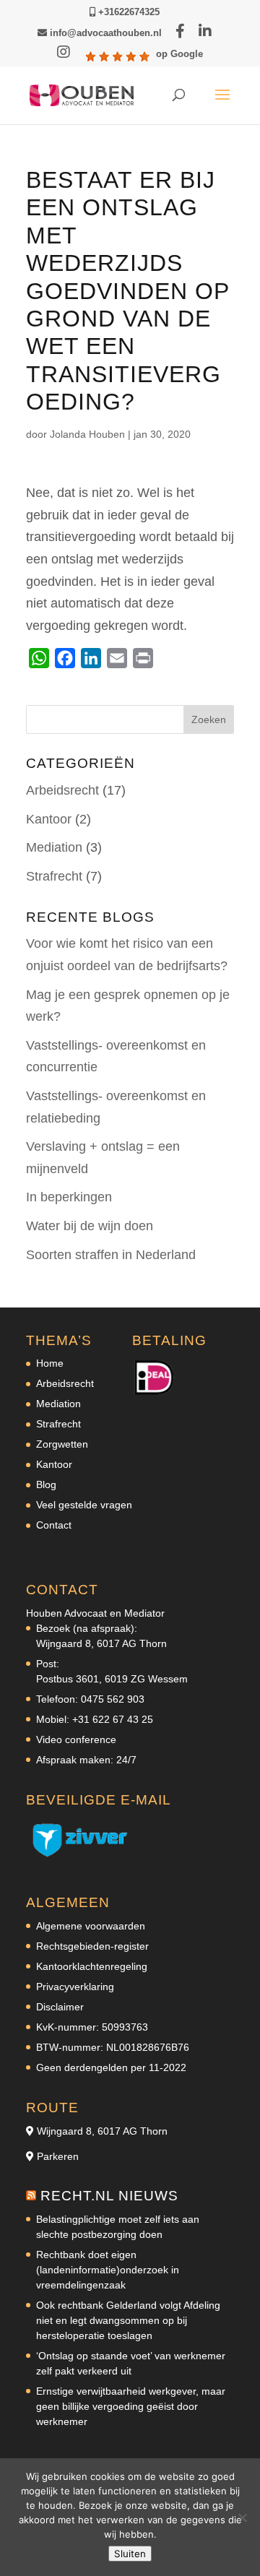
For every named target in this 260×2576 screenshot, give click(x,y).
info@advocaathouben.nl (104, 33)
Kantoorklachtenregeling (92, 1966)
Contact (54, 1525)
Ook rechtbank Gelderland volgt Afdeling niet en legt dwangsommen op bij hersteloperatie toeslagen (128, 2320)
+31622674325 (127, 12)
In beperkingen (69, 1197)
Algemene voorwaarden (91, 1926)
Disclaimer (60, 2007)
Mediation (54, 847)
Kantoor (49, 819)
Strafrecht (54, 876)
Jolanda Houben (87, 434)
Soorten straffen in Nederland (111, 1255)
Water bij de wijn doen (90, 1226)
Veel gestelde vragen (84, 1505)
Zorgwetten (62, 1444)
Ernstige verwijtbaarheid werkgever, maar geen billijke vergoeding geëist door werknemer (131, 2406)
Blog (46, 1484)
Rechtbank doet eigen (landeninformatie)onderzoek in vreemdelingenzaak (108, 2270)
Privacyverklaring (75, 1987)
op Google (179, 54)
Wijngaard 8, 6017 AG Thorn (102, 2131)
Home (50, 1363)
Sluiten (130, 2554)
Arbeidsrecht (62, 790)
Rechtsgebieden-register (92, 1946)
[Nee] (242, 2517)
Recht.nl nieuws (109, 2196)
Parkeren (58, 2156)
